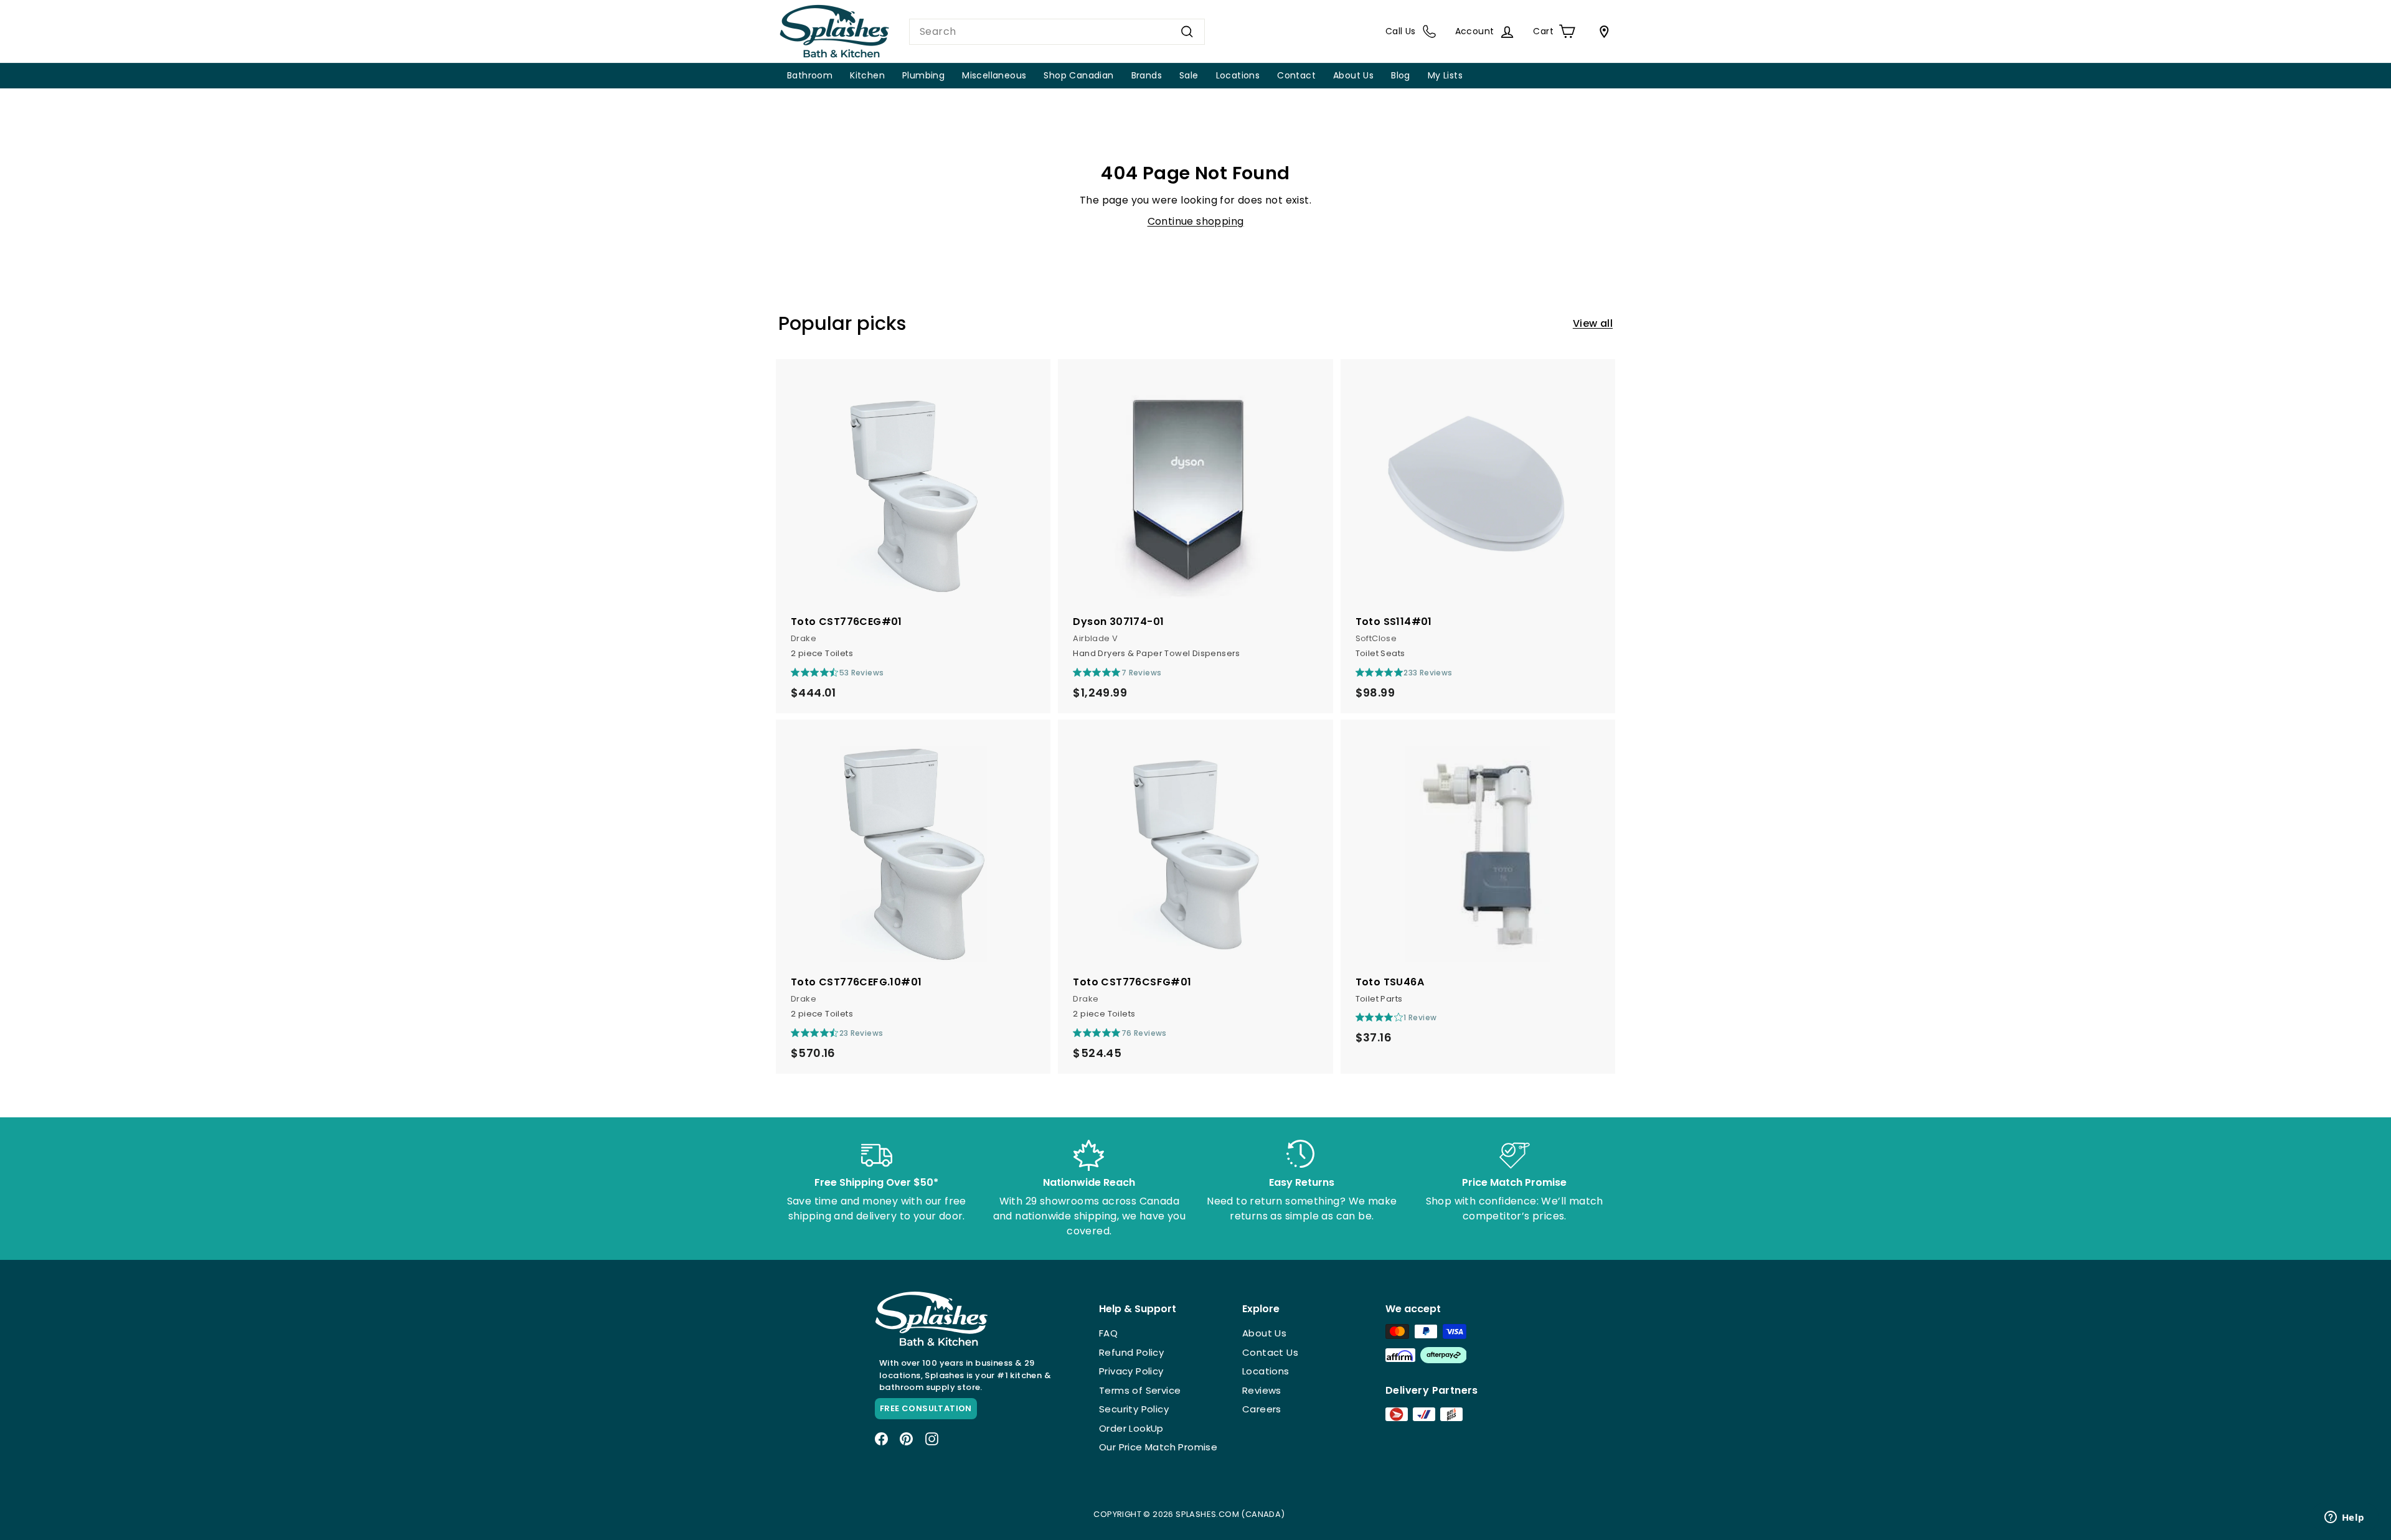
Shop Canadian (1078, 75)
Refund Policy (1131, 1352)
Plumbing (923, 75)
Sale (1189, 75)
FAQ (1108, 1333)
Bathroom (810, 75)
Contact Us (1270, 1352)
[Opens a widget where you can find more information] (2344, 1518)
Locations (1238, 75)
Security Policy (1134, 1409)
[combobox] (1057, 32)
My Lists (1445, 75)
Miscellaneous (994, 75)
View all (1593, 323)
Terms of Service (1140, 1390)
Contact (1296, 75)
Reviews (1262, 1390)
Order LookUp (1131, 1428)
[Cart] (1601, 32)
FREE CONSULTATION (926, 1408)
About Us (1353, 75)
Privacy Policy (1131, 1371)
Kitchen (867, 75)
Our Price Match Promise (1158, 1447)
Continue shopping (1196, 221)
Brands (1147, 75)
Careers (1262, 1409)
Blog (1401, 75)
